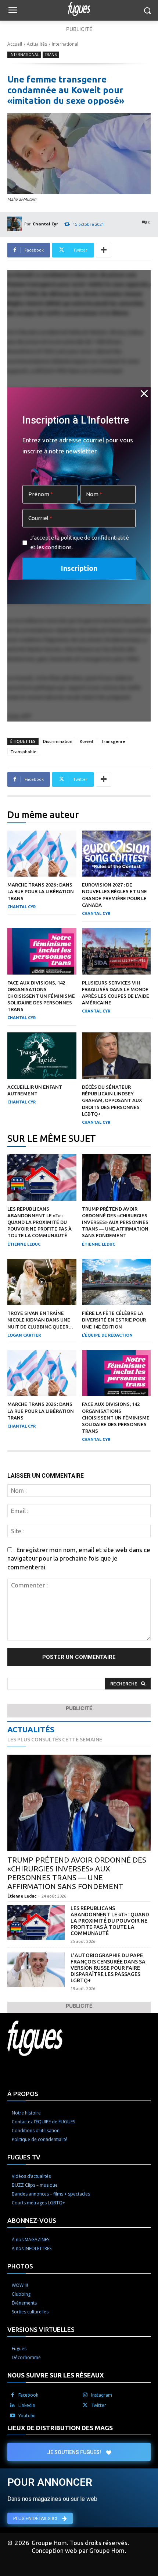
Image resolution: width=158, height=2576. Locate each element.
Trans (51, 55)
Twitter (99, 2405)
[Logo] (79, 9)
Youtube (27, 2416)
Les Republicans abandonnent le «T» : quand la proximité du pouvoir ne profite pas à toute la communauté (39, 1222)
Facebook (28, 2395)
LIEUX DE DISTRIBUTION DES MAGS (60, 2428)
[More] (104, 250)
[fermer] (144, 394)
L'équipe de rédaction (107, 1335)
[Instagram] (85, 2395)
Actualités (37, 44)
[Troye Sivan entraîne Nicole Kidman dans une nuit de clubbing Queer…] (42, 1282)
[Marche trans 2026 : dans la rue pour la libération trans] (42, 854)
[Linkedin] (12, 2405)
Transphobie (23, 752)
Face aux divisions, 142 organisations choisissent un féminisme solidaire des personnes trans (41, 996)
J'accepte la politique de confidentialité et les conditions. (80, 542)
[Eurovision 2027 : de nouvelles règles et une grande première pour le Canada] (116, 854)
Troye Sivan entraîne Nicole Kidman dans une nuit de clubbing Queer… (40, 1320)
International (65, 44)
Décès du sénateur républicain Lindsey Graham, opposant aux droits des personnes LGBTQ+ (112, 1100)
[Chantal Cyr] (16, 224)
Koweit (87, 741)
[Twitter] (85, 2405)
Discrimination (58, 741)
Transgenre (113, 741)
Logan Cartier (24, 1335)
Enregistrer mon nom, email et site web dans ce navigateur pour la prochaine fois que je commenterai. (79, 1558)
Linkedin (27, 2405)
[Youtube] (12, 2416)
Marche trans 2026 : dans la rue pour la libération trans (41, 891)
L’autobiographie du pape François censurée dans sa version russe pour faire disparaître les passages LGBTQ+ (108, 1968)
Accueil (15, 44)
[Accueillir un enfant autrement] (42, 1056)
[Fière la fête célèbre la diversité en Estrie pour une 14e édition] (116, 1282)
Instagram (102, 2395)
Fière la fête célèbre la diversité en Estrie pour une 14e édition (114, 1320)
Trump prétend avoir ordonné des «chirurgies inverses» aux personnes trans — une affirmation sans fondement (115, 1222)
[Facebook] (12, 2395)
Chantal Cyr (45, 224)
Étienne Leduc (24, 1244)
